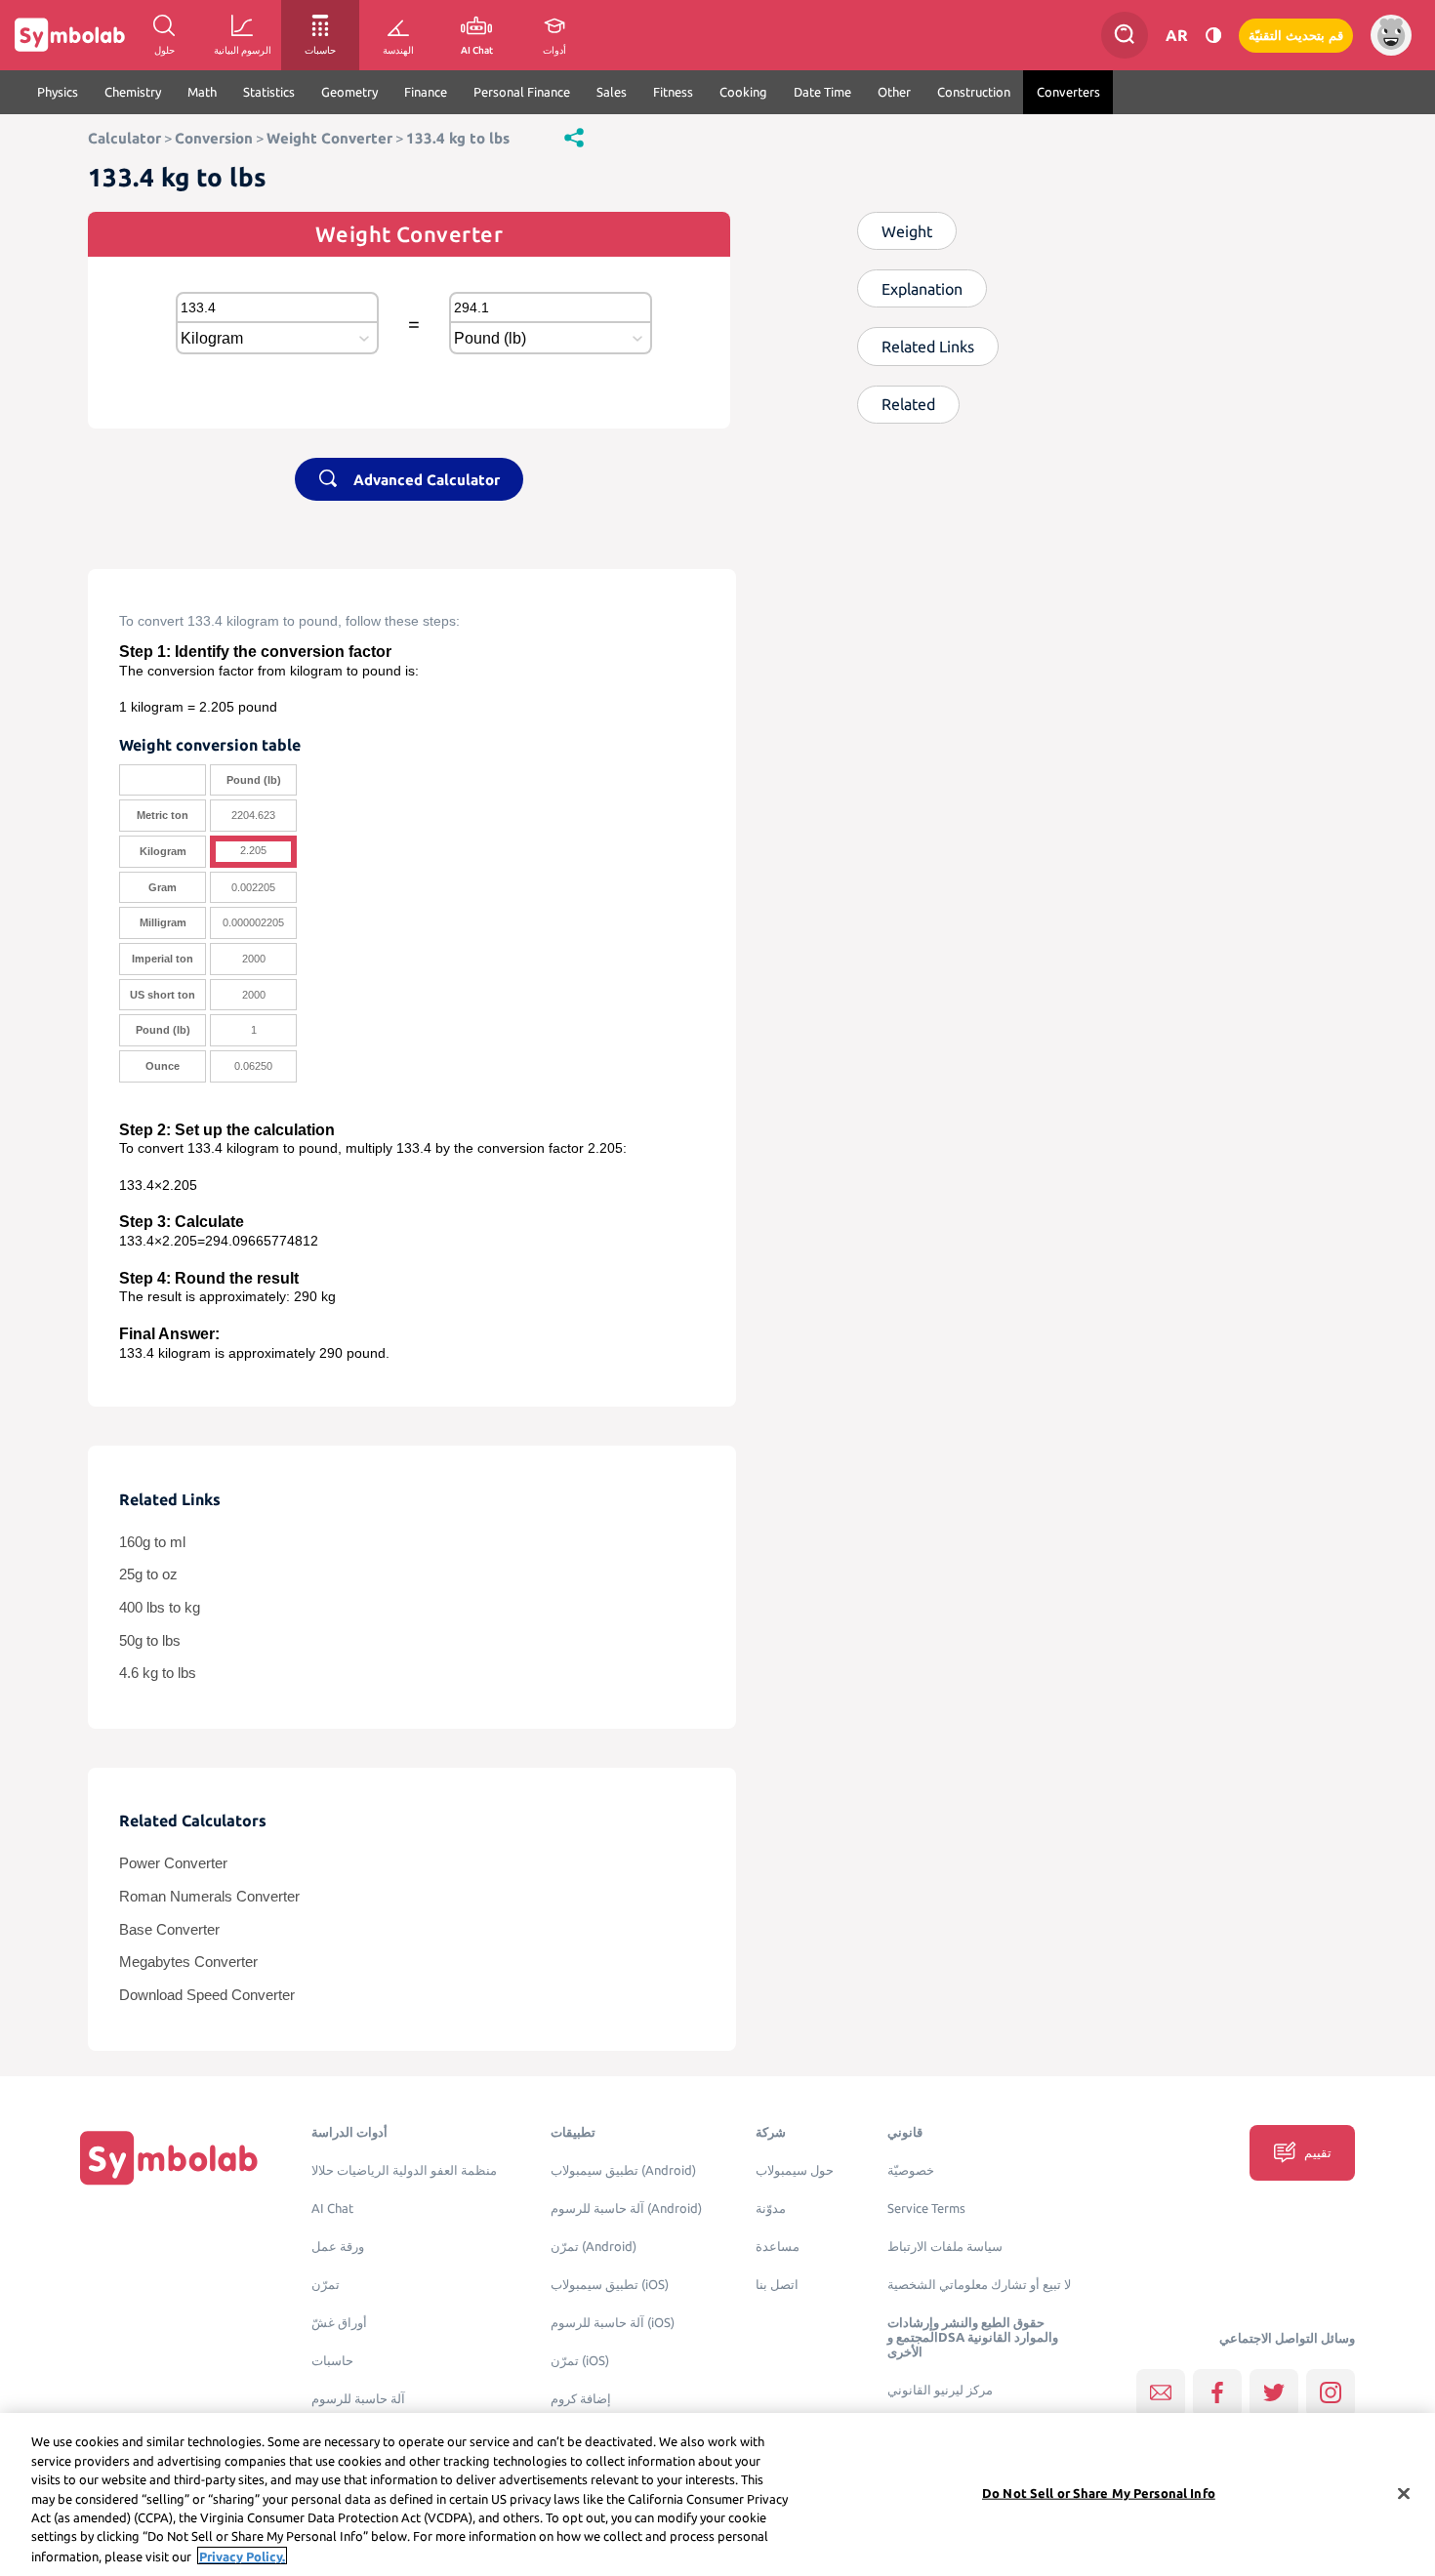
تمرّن (326, 2285)
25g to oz (148, 1574)
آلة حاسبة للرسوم (358, 2399)
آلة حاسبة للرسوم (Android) (626, 2208)
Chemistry (133, 92)
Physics (58, 92)
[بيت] (169, 2157)
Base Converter (169, 1930)
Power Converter (173, 1863)
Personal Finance (522, 92)
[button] (574, 137)
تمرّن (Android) (594, 2247)
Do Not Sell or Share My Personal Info (1099, 2492)
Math (202, 92)
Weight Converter (329, 138)
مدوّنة (771, 2208)
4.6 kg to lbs (158, 1673)
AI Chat (332, 2208)
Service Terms (926, 2208)
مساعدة (778, 2247)
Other (894, 92)
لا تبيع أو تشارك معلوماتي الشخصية (979, 2285)
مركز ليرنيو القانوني (940, 2390)
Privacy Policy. (242, 2556)
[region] (717, 2494)
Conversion (214, 138)
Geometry (349, 92)
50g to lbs (150, 1641)
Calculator (124, 138)
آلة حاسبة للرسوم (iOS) (613, 2323)
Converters (1068, 92)
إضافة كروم (581, 2399)
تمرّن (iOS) (580, 2361)
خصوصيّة (911, 2170)
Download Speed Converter (207, 1995)
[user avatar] (1391, 35)
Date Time (822, 92)
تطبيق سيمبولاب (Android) (623, 2170)
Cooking (743, 92)
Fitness (673, 92)
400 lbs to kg (160, 1608)
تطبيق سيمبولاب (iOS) (610, 2285)
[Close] (1404, 2493)
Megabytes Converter (188, 1962)
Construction (974, 92)
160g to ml (152, 1542)
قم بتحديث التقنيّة (1296, 36)
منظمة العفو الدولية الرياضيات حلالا (404, 2170)
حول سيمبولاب (795, 2170)
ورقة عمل (338, 2247)
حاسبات (332, 2361)
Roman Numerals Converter (209, 1897)
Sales (612, 92)
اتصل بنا (777, 2285)
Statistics (269, 92)
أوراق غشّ (339, 2323)
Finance (426, 92)
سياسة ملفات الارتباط (945, 2247)
